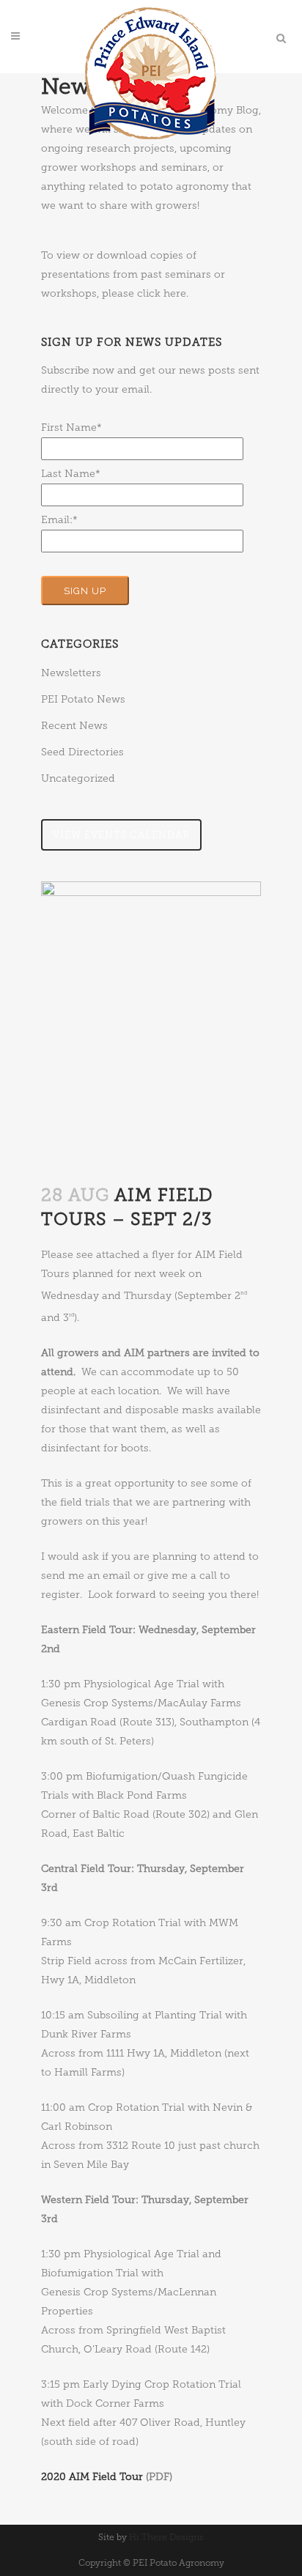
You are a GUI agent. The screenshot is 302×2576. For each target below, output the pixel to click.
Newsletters (71, 673)
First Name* (71, 428)
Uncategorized (78, 778)
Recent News (74, 726)
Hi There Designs (166, 2537)
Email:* (59, 520)
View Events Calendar (121, 835)
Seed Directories (82, 752)
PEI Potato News (83, 699)
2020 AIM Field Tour (92, 2477)
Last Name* (71, 474)
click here (162, 293)
